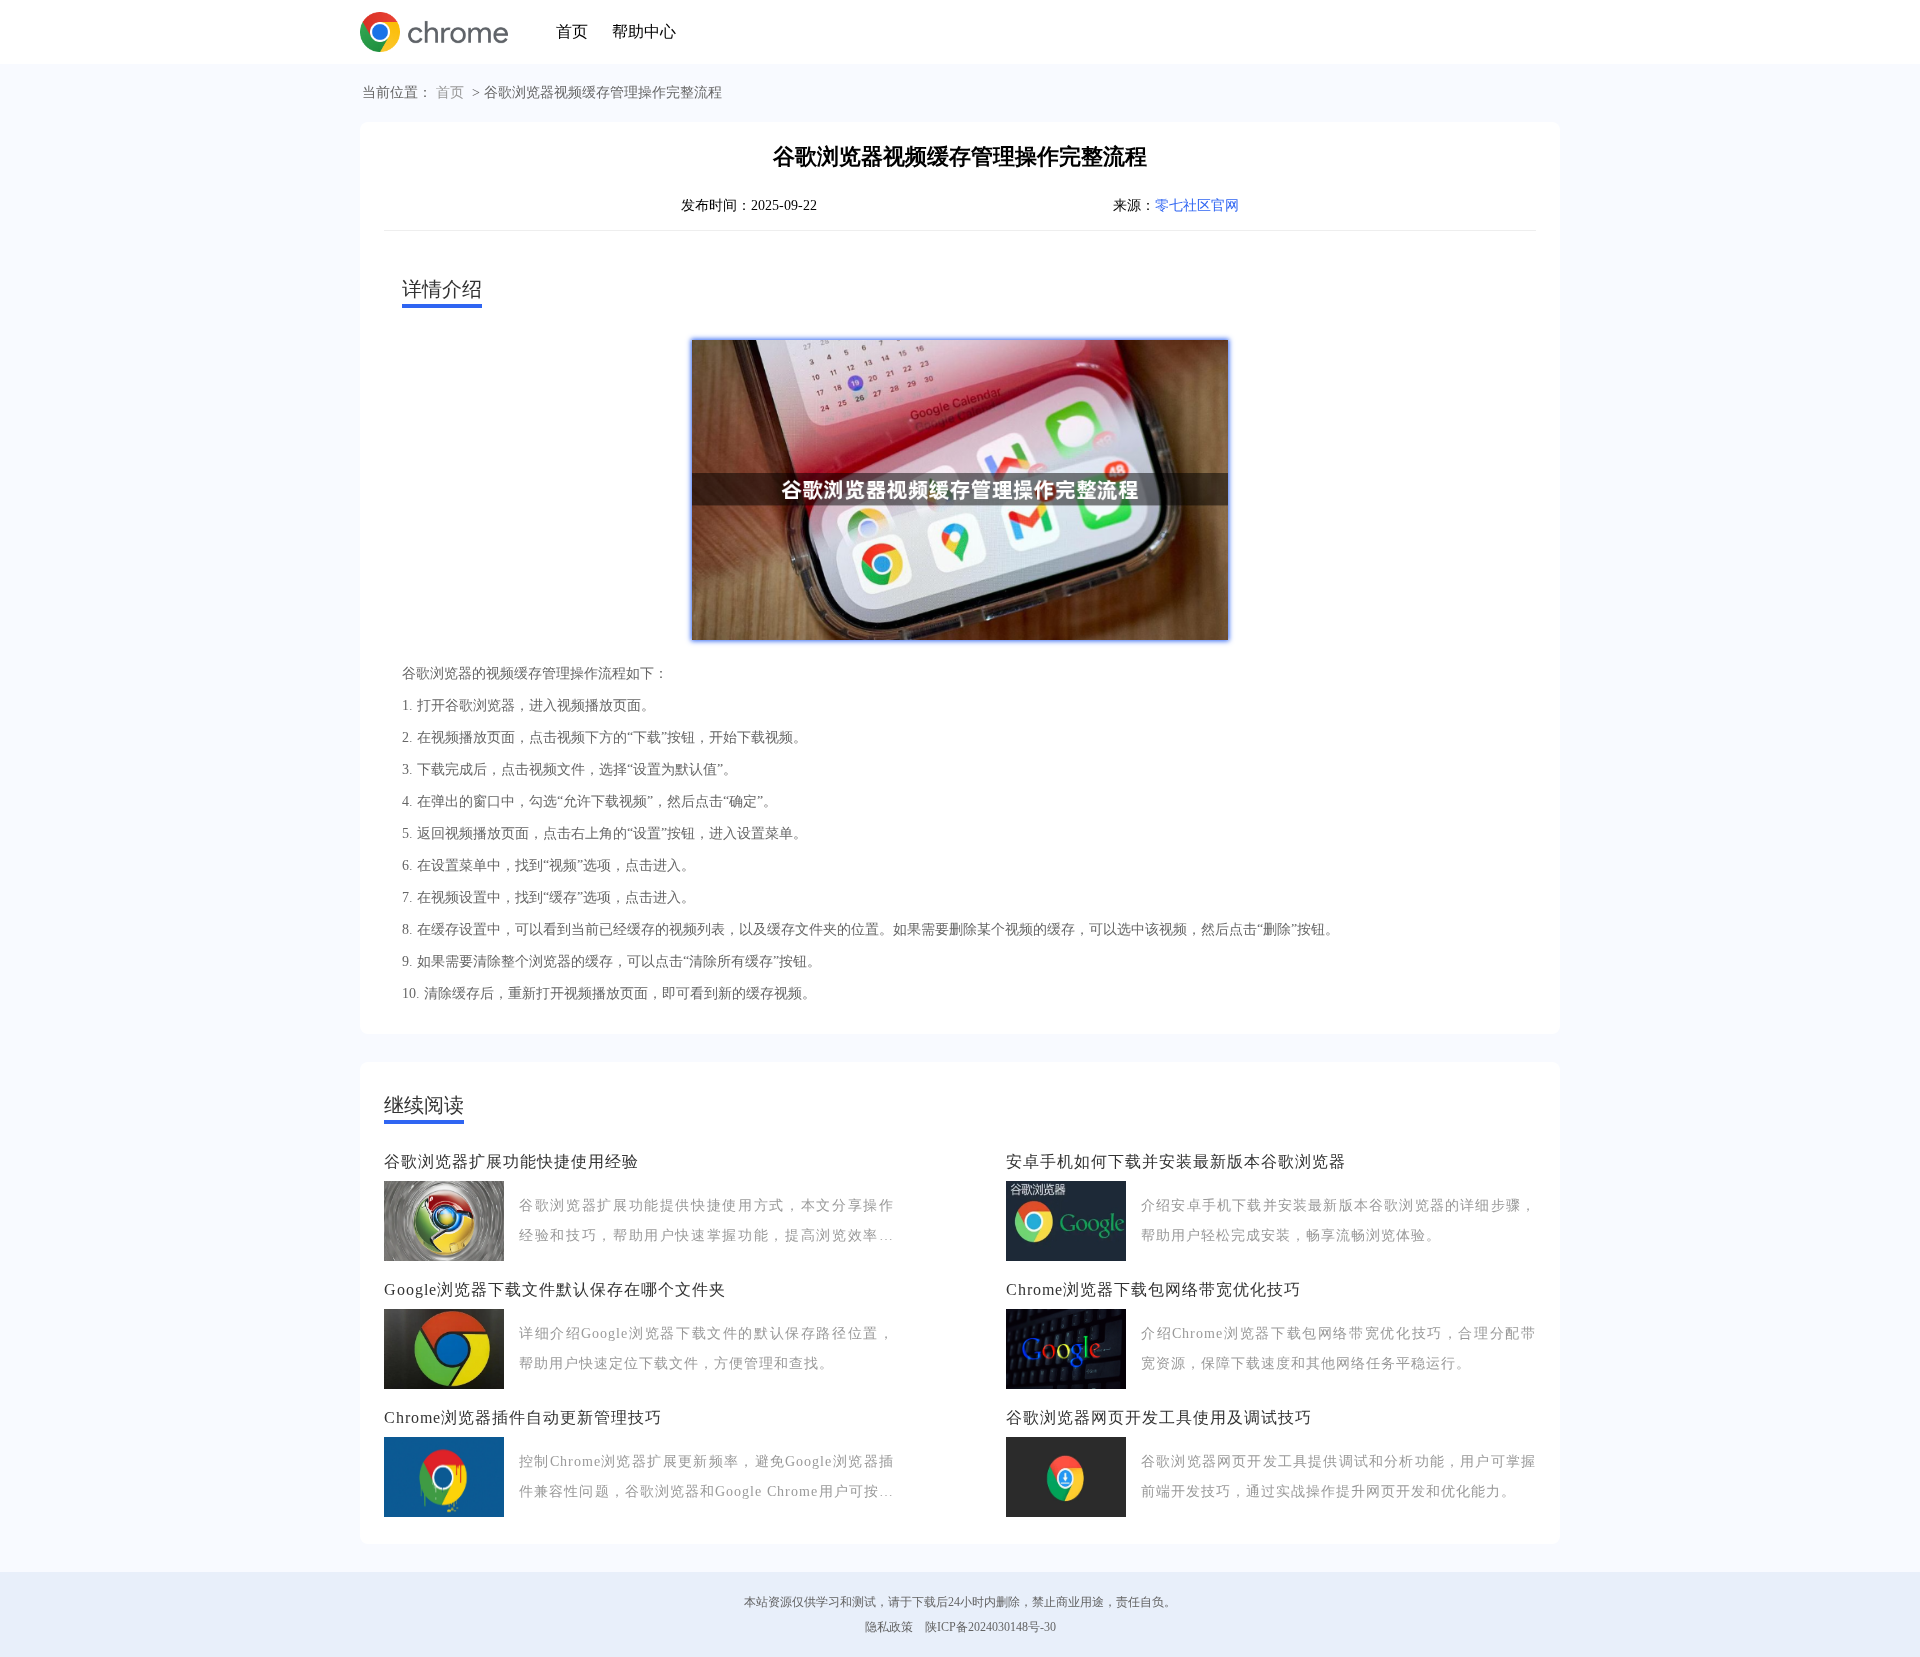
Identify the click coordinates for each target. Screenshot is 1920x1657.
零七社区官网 (1197, 205)
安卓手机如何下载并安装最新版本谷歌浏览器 (1176, 1161)
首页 (572, 31)
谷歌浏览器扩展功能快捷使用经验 (511, 1161)
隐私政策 (889, 1627)
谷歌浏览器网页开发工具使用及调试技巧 (1159, 1417)
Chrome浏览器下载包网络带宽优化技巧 (1153, 1289)
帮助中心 (644, 31)
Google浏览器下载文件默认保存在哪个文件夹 (555, 1289)
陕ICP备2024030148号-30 (990, 1627)
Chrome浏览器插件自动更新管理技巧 (523, 1417)
